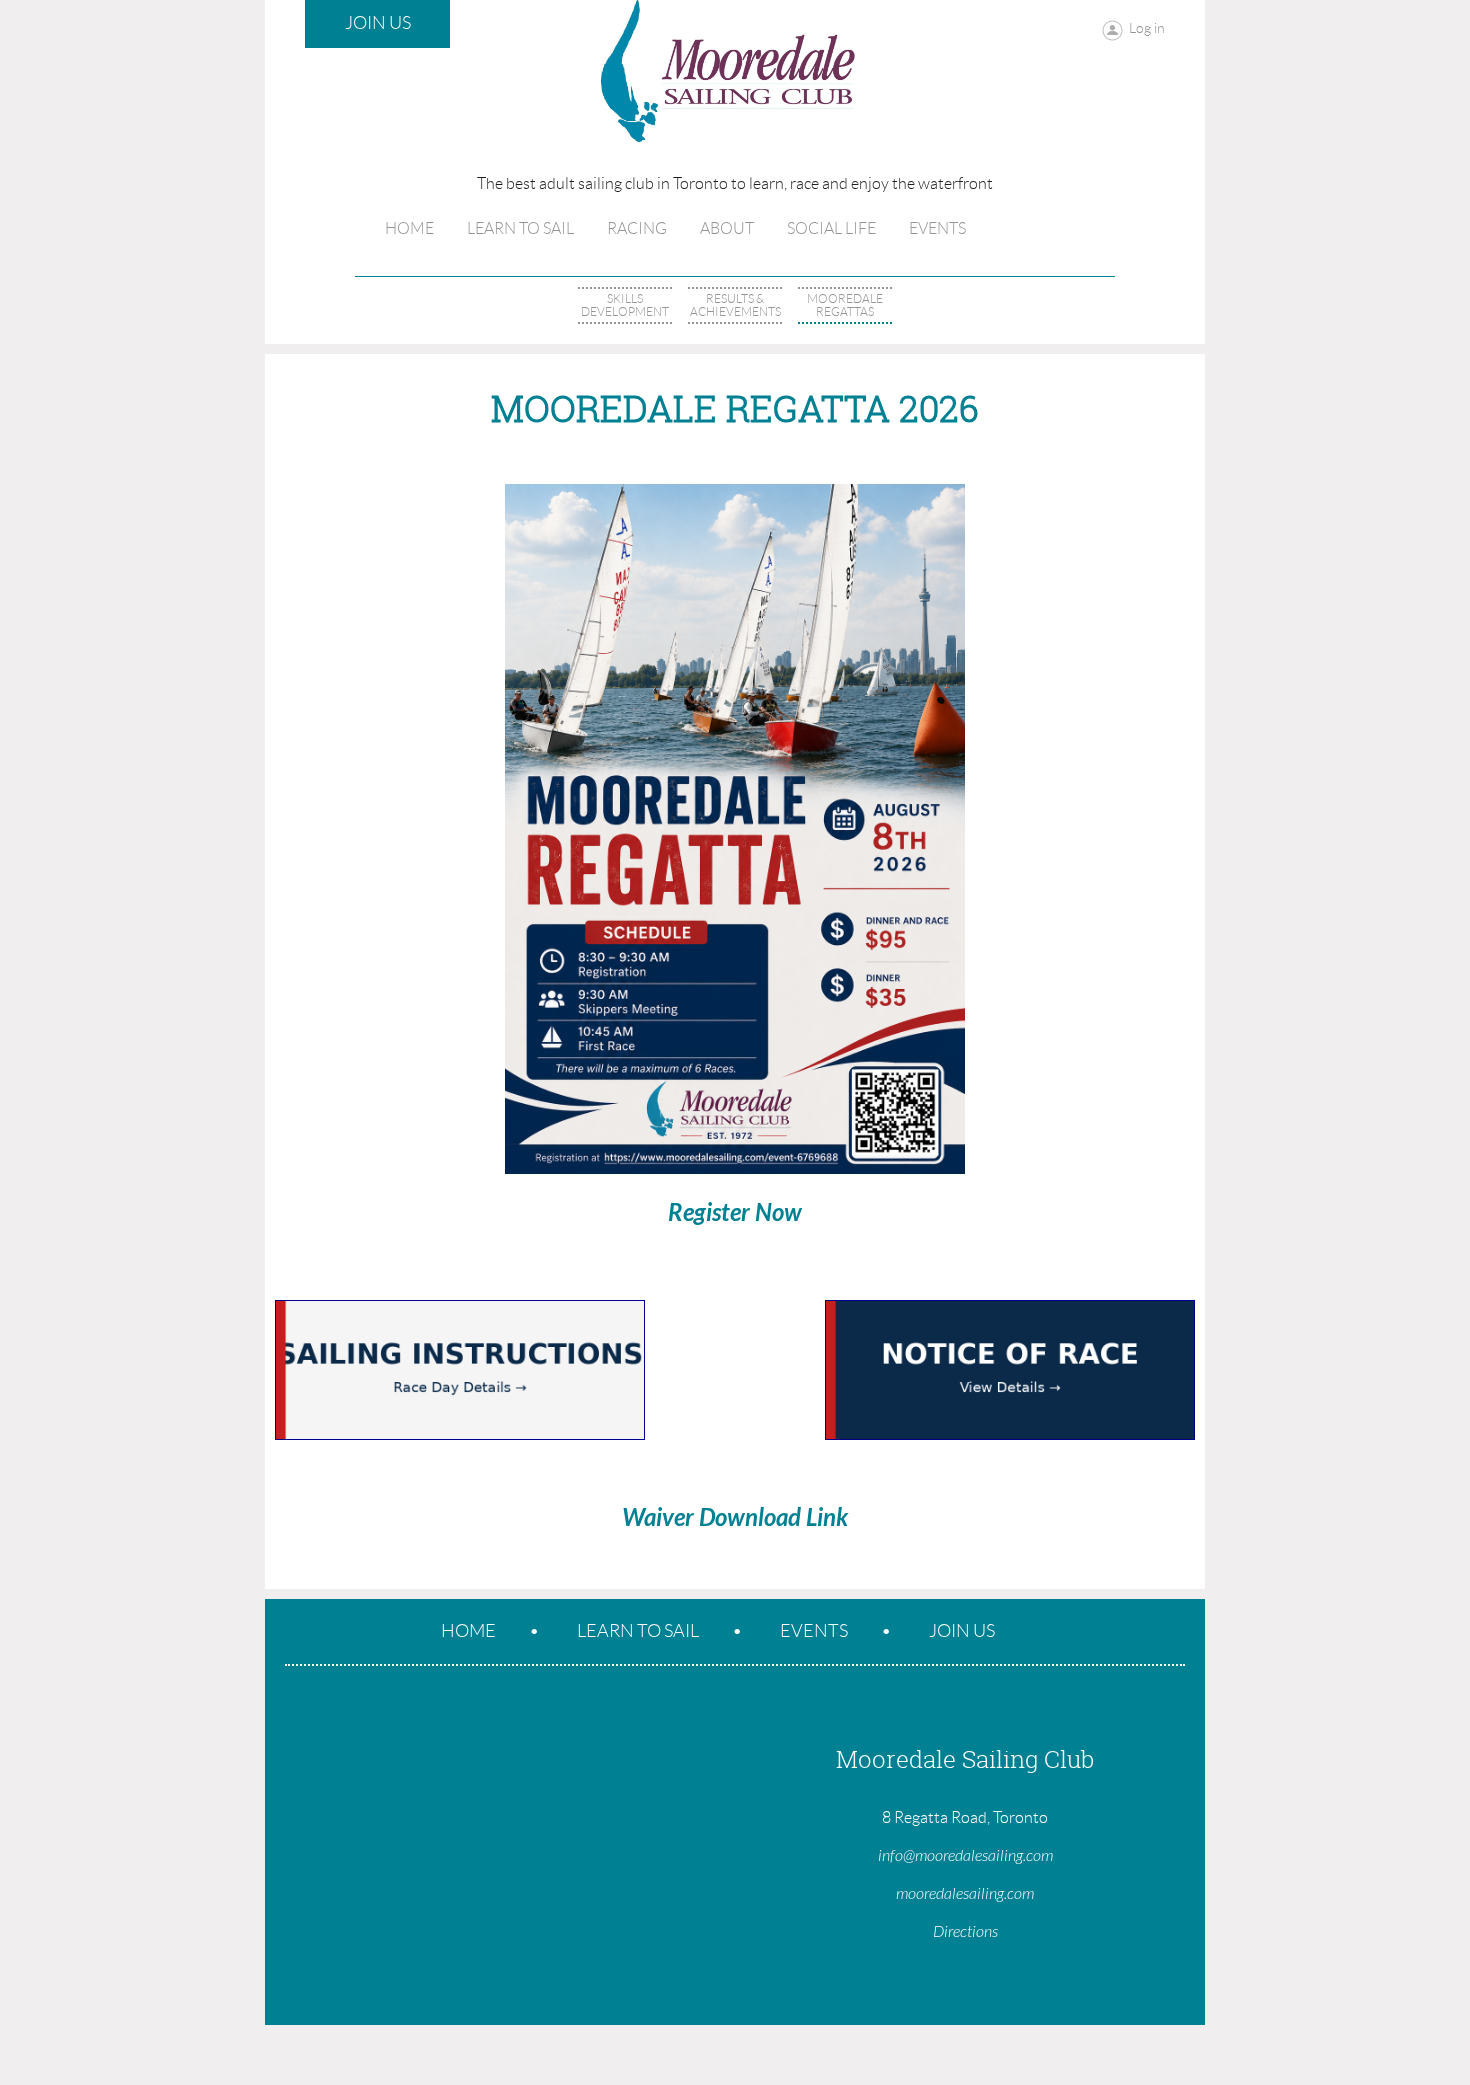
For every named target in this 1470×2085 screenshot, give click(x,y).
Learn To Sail (638, 1631)
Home (468, 1631)
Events (814, 1631)
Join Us (378, 23)
